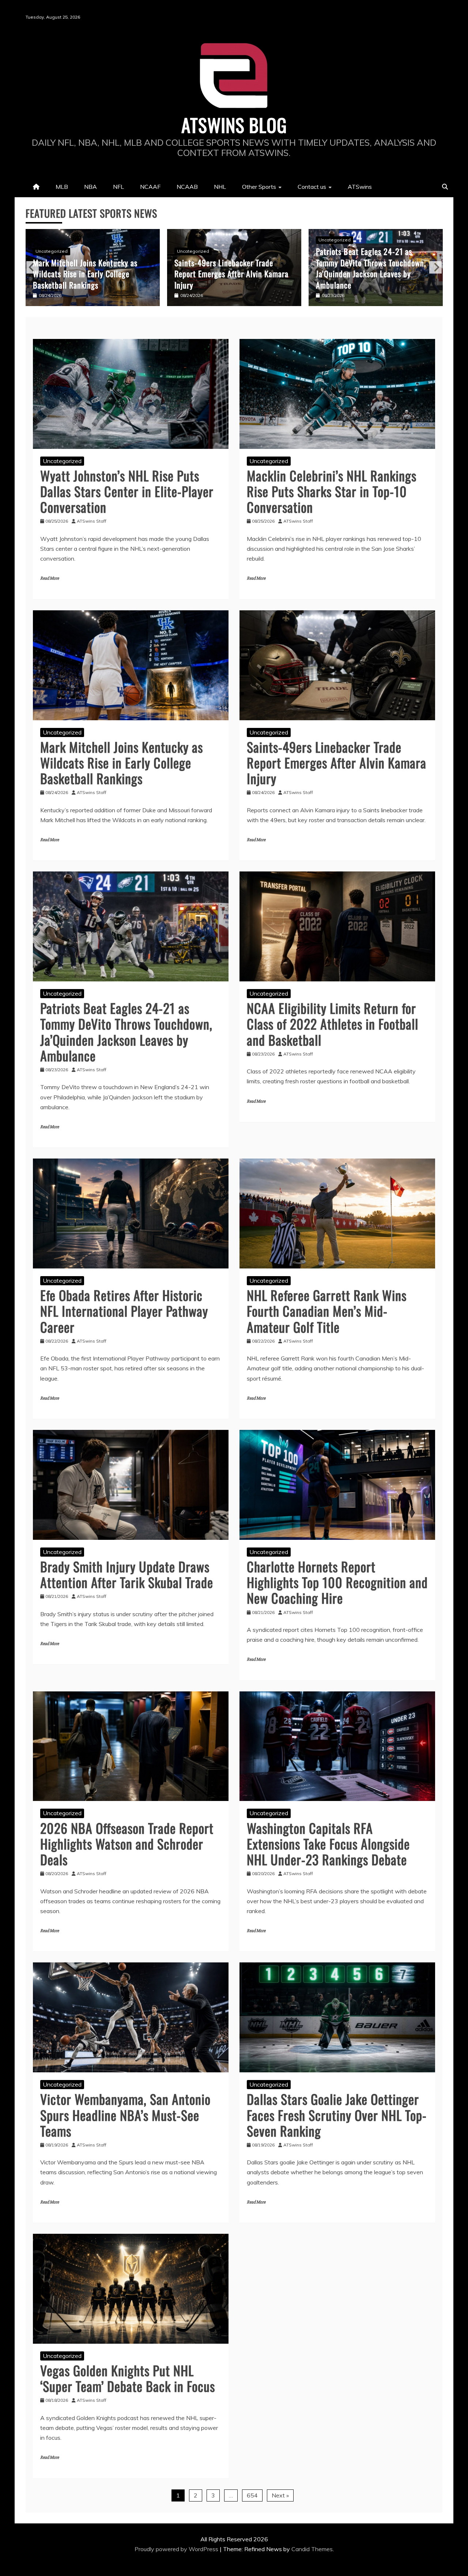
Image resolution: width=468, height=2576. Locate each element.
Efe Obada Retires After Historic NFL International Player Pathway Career (124, 1311)
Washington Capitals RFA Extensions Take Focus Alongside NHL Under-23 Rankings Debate (328, 1844)
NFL (118, 187)
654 (252, 2495)
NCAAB (187, 187)
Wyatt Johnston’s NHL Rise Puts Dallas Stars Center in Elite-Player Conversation (127, 491)
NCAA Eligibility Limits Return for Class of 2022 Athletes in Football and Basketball (371, 274)
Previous (33, 267)
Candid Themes (312, 2549)
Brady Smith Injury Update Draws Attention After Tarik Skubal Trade (127, 1574)
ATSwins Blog (234, 125)
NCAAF (150, 187)
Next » (280, 2495)
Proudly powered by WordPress (177, 2549)
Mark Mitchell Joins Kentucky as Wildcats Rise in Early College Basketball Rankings (122, 762)
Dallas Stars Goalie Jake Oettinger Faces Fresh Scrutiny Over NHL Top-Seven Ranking (337, 2115)
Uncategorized (52, 251)
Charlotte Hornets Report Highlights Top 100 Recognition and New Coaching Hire (337, 1582)
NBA (90, 187)
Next (435, 267)
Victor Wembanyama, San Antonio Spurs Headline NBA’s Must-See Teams (125, 2115)
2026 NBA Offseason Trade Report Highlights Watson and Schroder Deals (127, 1844)
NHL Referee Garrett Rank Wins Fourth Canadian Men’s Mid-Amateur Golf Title (327, 1311)
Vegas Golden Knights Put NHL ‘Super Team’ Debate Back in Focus (128, 2378)
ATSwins (360, 187)
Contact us (312, 187)
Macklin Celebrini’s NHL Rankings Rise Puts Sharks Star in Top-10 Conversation (332, 491)
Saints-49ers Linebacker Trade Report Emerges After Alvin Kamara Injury (90, 274)
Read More (50, 578)
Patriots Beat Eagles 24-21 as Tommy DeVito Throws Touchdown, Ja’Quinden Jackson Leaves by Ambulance (229, 268)
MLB (62, 187)
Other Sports (259, 187)
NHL (220, 187)
